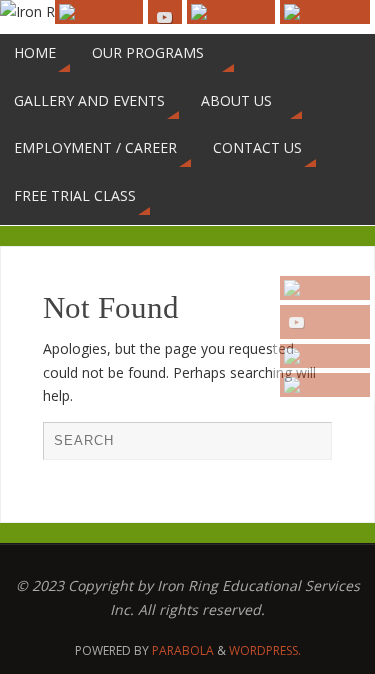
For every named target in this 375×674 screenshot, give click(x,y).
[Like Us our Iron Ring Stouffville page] (325, 356)
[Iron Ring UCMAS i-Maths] (325, 385)
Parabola (183, 650)
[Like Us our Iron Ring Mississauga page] (325, 288)
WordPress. (265, 650)
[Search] (307, 446)
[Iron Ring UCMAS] (325, 322)
